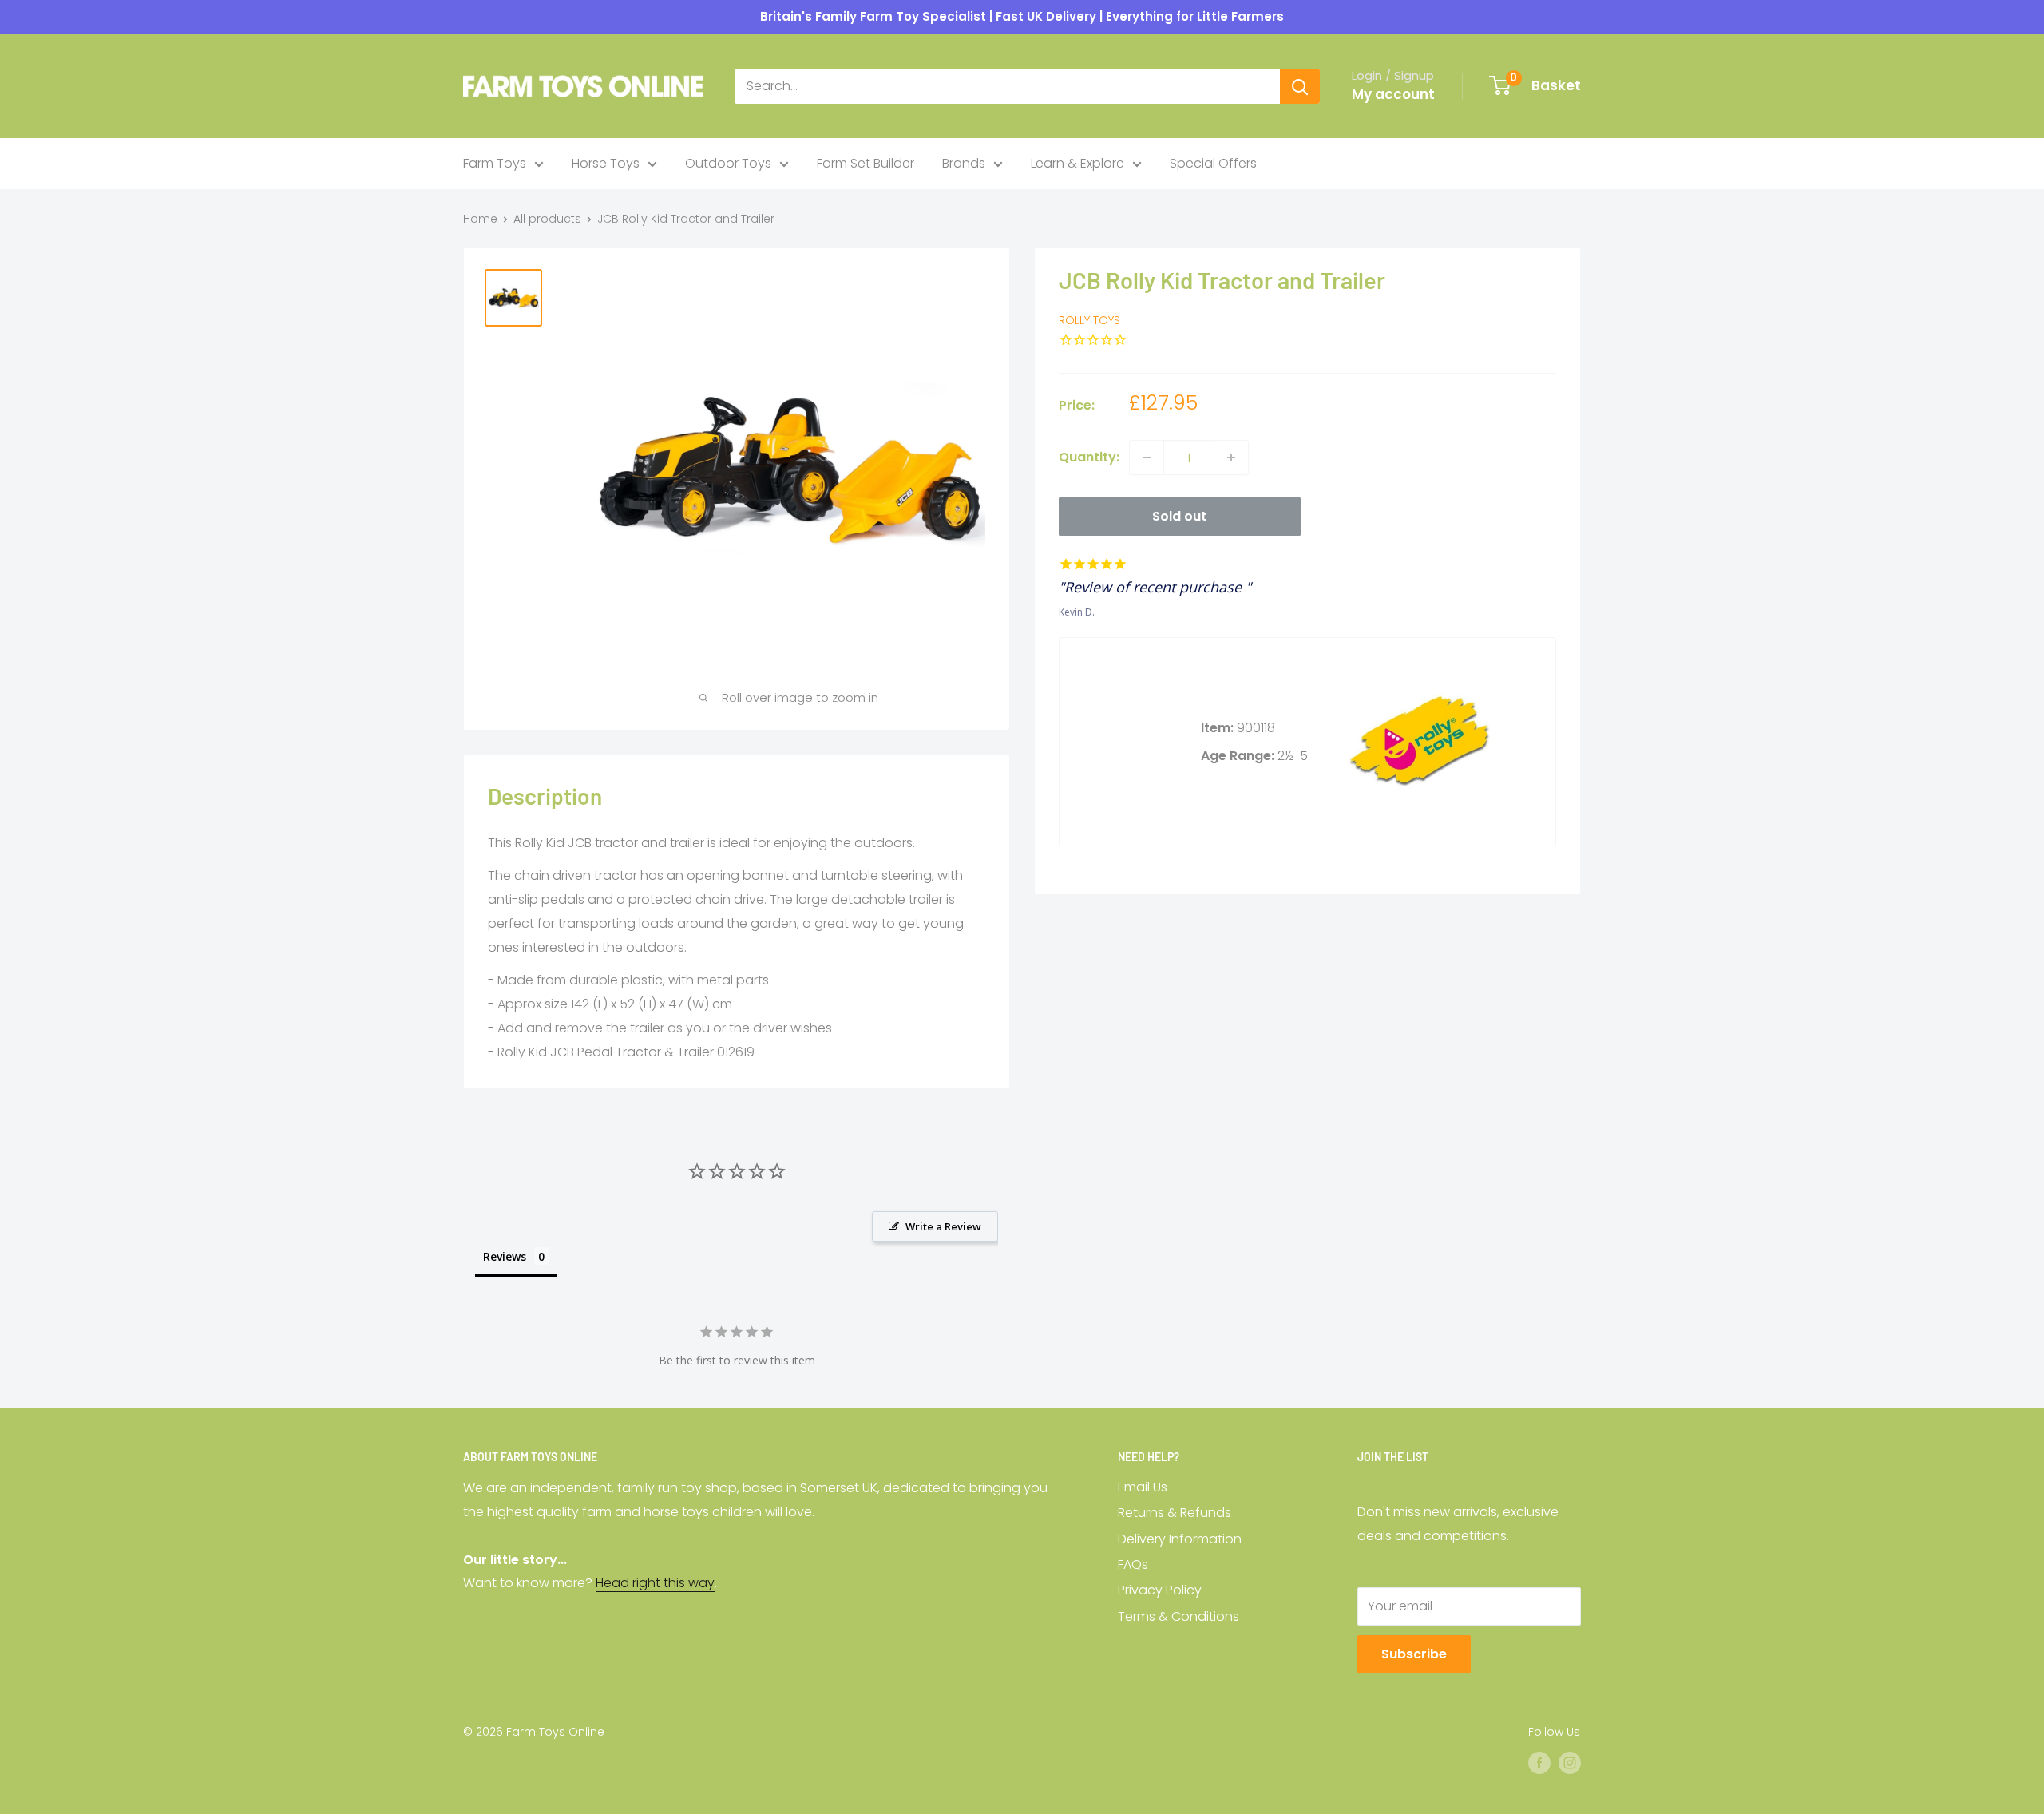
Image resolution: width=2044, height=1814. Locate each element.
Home (480, 219)
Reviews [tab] (505, 1256)
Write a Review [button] (943, 1226)
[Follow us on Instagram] (1570, 1763)
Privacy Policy (1160, 1590)
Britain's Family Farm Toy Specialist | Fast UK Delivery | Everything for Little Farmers (1022, 16)
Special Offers (1213, 163)
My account (1393, 94)
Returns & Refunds (1175, 1513)
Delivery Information (1180, 1539)
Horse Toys (606, 163)
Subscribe (1414, 1654)
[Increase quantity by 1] (1231, 457)
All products (547, 219)
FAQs (1133, 1564)
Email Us (1143, 1487)
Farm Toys (495, 163)
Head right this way (655, 1583)
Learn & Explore (1077, 163)
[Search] (1300, 86)
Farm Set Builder (866, 163)
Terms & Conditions (1178, 1616)
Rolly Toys (1089, 321)
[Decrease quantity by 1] (1147, 457)
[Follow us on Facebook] (1539, 1763)
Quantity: (1089, 457)
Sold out (1179, 516)
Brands (964, 163)
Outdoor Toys (728, 163)
